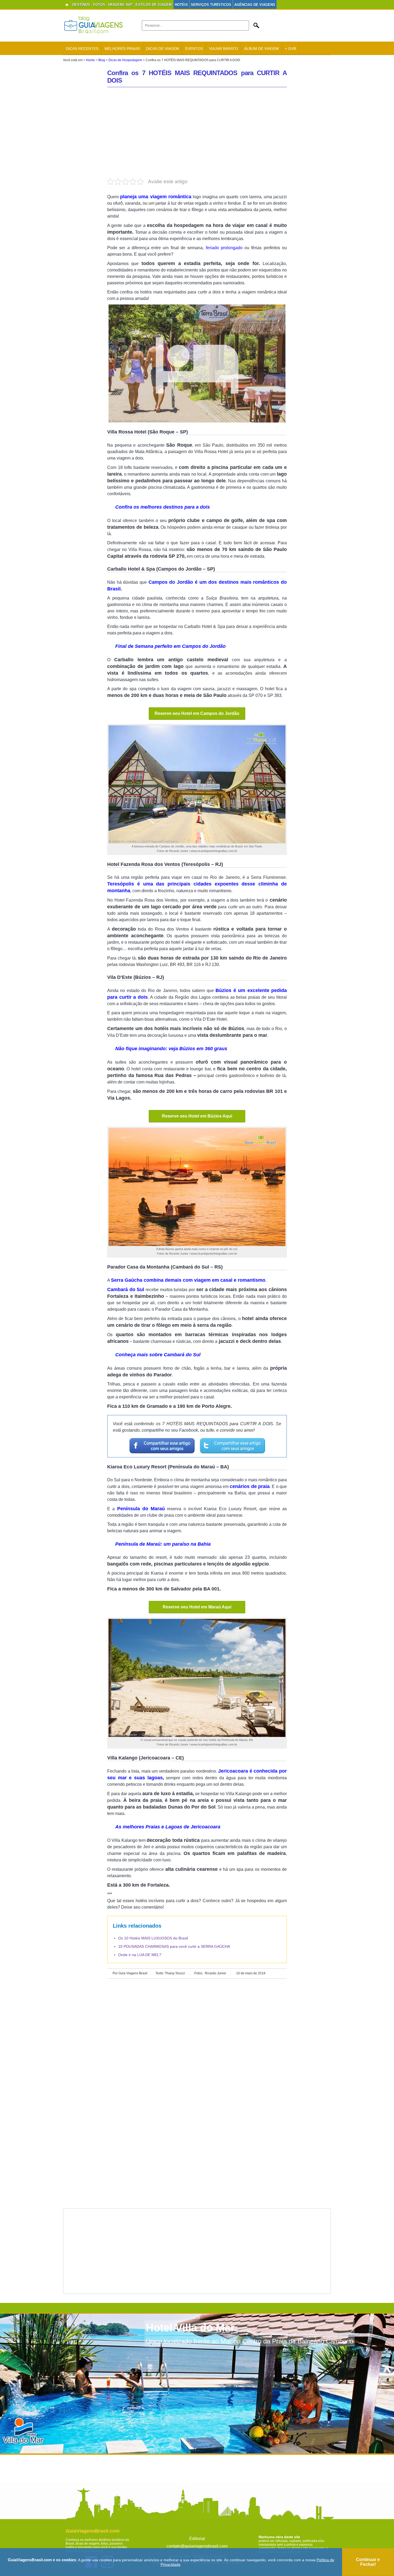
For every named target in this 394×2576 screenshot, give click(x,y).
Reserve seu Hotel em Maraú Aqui (197, 1607)
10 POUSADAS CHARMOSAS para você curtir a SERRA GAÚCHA (174, 1946)
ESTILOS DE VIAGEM (154, 5)
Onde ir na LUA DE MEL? (140, 1955)
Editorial (197, 2539)
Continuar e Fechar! (368, 2562)
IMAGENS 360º (120, 5)
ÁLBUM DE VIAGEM (261, 49)
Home (90, 60)
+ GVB (290, 49)
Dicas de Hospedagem (125, 60)
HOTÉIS (181, 5)
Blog (102, 60)
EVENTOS (194, 49)
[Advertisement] (197, 133)
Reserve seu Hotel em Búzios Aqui (197, 1116)
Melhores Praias (122, 49)
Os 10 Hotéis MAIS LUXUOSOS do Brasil (153, 1938)
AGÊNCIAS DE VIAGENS (255, 5)
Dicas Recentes (82, 49)
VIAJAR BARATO (224, 49)
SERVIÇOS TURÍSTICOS (211, 5)
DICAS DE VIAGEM (163, 49)
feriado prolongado (224, 248)
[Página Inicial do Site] (67, 5)
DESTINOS (81, 5)
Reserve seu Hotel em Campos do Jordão (197, 713)
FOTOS (99, 5)
